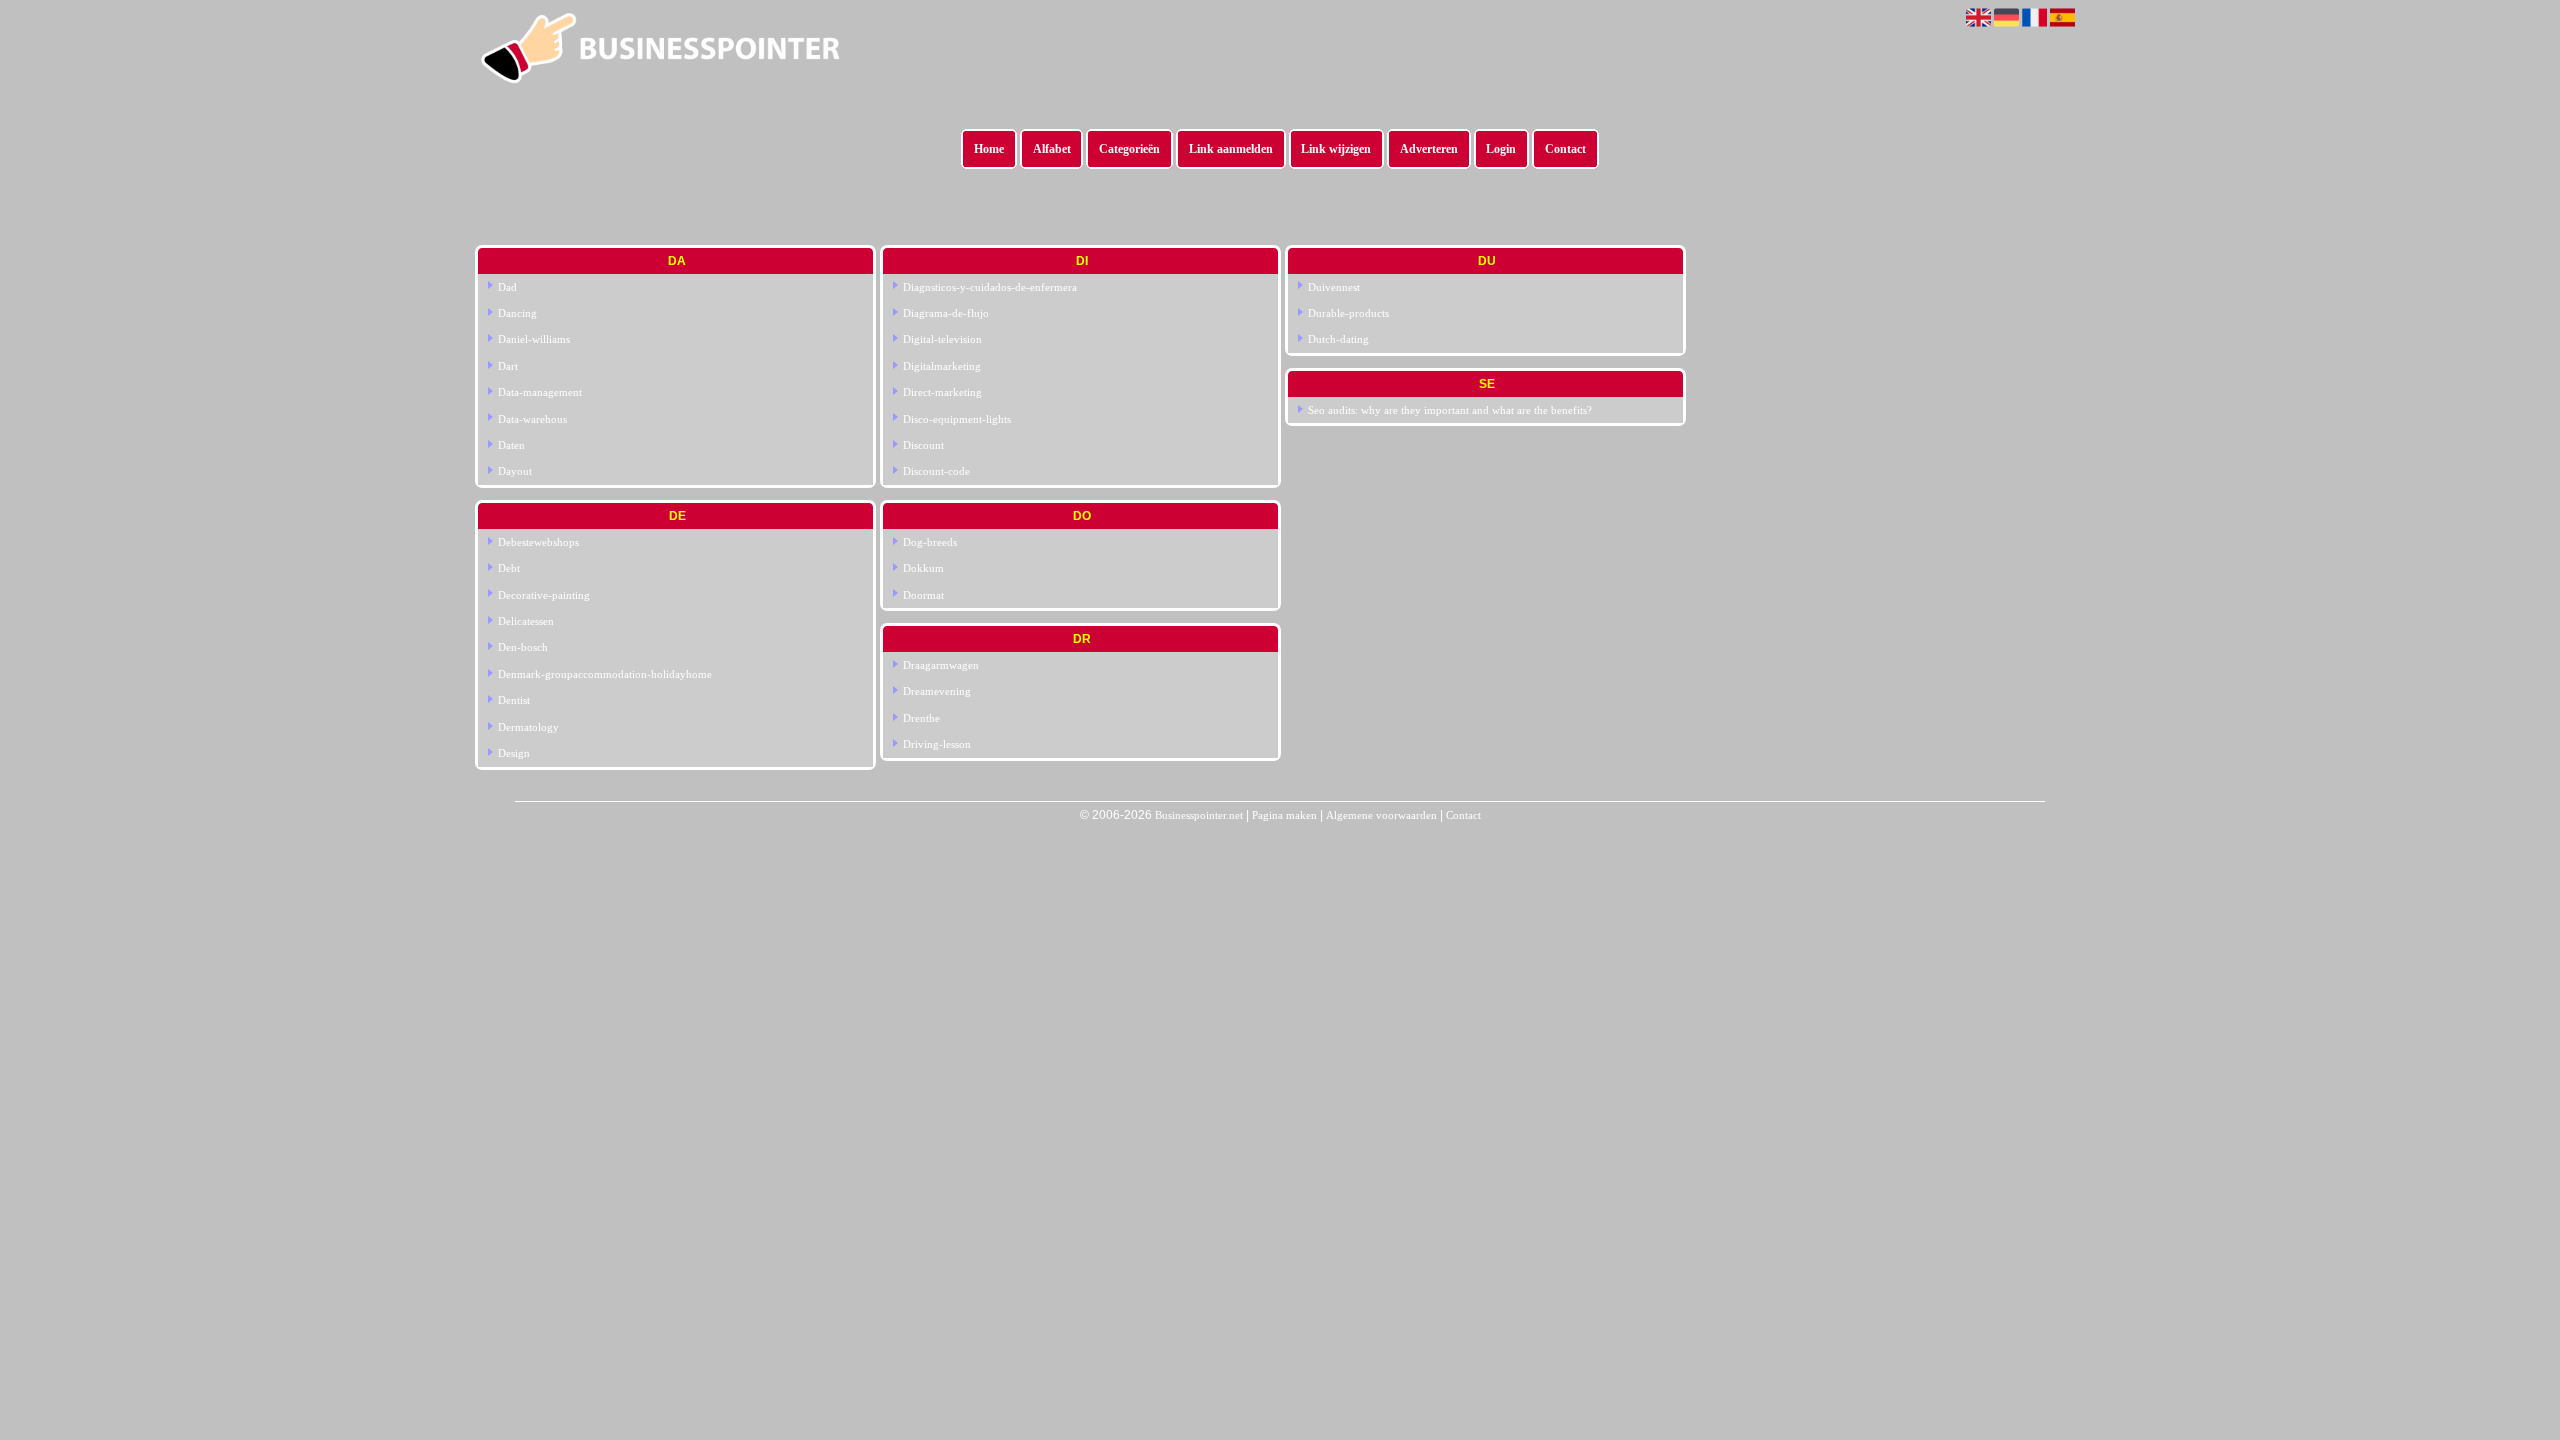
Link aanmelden (1231, 149)
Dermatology (528, 727)
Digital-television (942, 339)
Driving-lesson (937, 744)
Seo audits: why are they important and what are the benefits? (1450, 410)
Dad (507, 287)
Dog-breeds (930, 542)
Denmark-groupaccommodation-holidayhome (605, 674)
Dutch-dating (1338, 339)
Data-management (540, 392)
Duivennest (1334, 287)
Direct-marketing (942, 392)
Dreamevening (937, 691)
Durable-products (1348, 313)
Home (989, 149)
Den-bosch (523, 647)
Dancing (517, 313)
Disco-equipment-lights (957, 419)
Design (514, 753)
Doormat (923, 595)
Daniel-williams (534, 339)
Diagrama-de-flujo (946, 313)
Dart (508, 366)
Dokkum (923, 568)
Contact (1565, 149)
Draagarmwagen (941, 665)
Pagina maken (1284, 815)
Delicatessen (526, 621)
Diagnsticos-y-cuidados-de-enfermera (990, 287)
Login (1501, 149)
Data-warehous (532, 419)
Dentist (514, 700)
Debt (509, 568)
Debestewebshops (538, 542)
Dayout (515, 471)
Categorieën (1129, 149)
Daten (511, 445)
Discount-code (936, 471)
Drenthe (921, 718)
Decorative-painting (544, 595)
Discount (923, 445)
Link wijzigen (1336, 149)
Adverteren (1429, 149)
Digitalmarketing (942, 366)
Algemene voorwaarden (1381, 815)
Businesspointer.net (1199, 815)
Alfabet (1052, 149)
